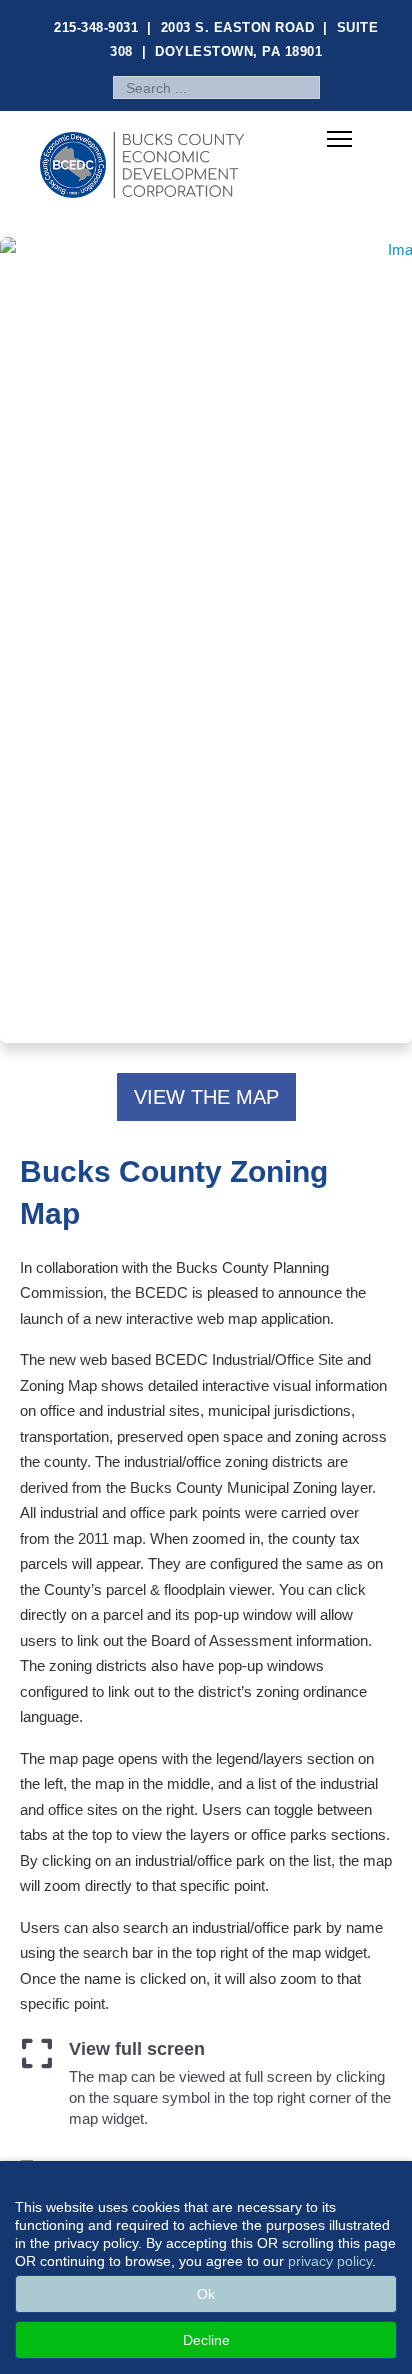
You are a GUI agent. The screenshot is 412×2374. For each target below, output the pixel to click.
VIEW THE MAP (206, 1097)
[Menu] (339, 140)
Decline (206, 2340)
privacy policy (330, 2261)
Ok (206, 2294)
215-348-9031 (96, 27)
